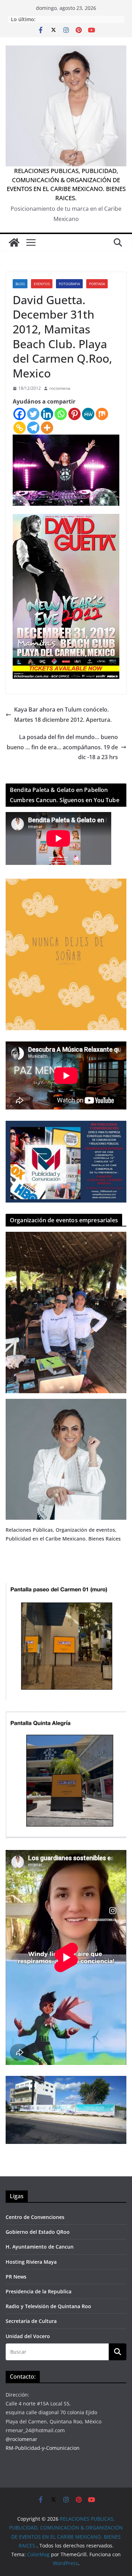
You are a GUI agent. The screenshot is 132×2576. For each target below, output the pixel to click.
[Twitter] (33, 414)
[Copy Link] (20, 428)
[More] (47, 428)
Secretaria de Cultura (31, 2321)
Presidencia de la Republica (39, 2291)
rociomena (60, 388)
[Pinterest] (74, 414)
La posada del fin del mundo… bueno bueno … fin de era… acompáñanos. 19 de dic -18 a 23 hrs (62, 747)
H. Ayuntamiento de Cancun (40, 2247)
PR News (16, 2277)
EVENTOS (42, 284)
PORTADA (97, 284)
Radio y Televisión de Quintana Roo (48, 2306)
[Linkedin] (47, 414)
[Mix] (102, 414)
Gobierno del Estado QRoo (38, 2232)
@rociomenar (21, 2439)
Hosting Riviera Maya (31, 2262)
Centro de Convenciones (35, 2217)
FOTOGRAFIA (69, 284)
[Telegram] (33, 428)
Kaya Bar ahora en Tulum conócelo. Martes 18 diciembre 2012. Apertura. (63, 715)
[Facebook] (20, 414)
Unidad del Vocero (28, 2336)
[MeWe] (88, 414)
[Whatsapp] (61, 414)
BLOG (20, 284)
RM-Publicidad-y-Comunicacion (43, 2448)
